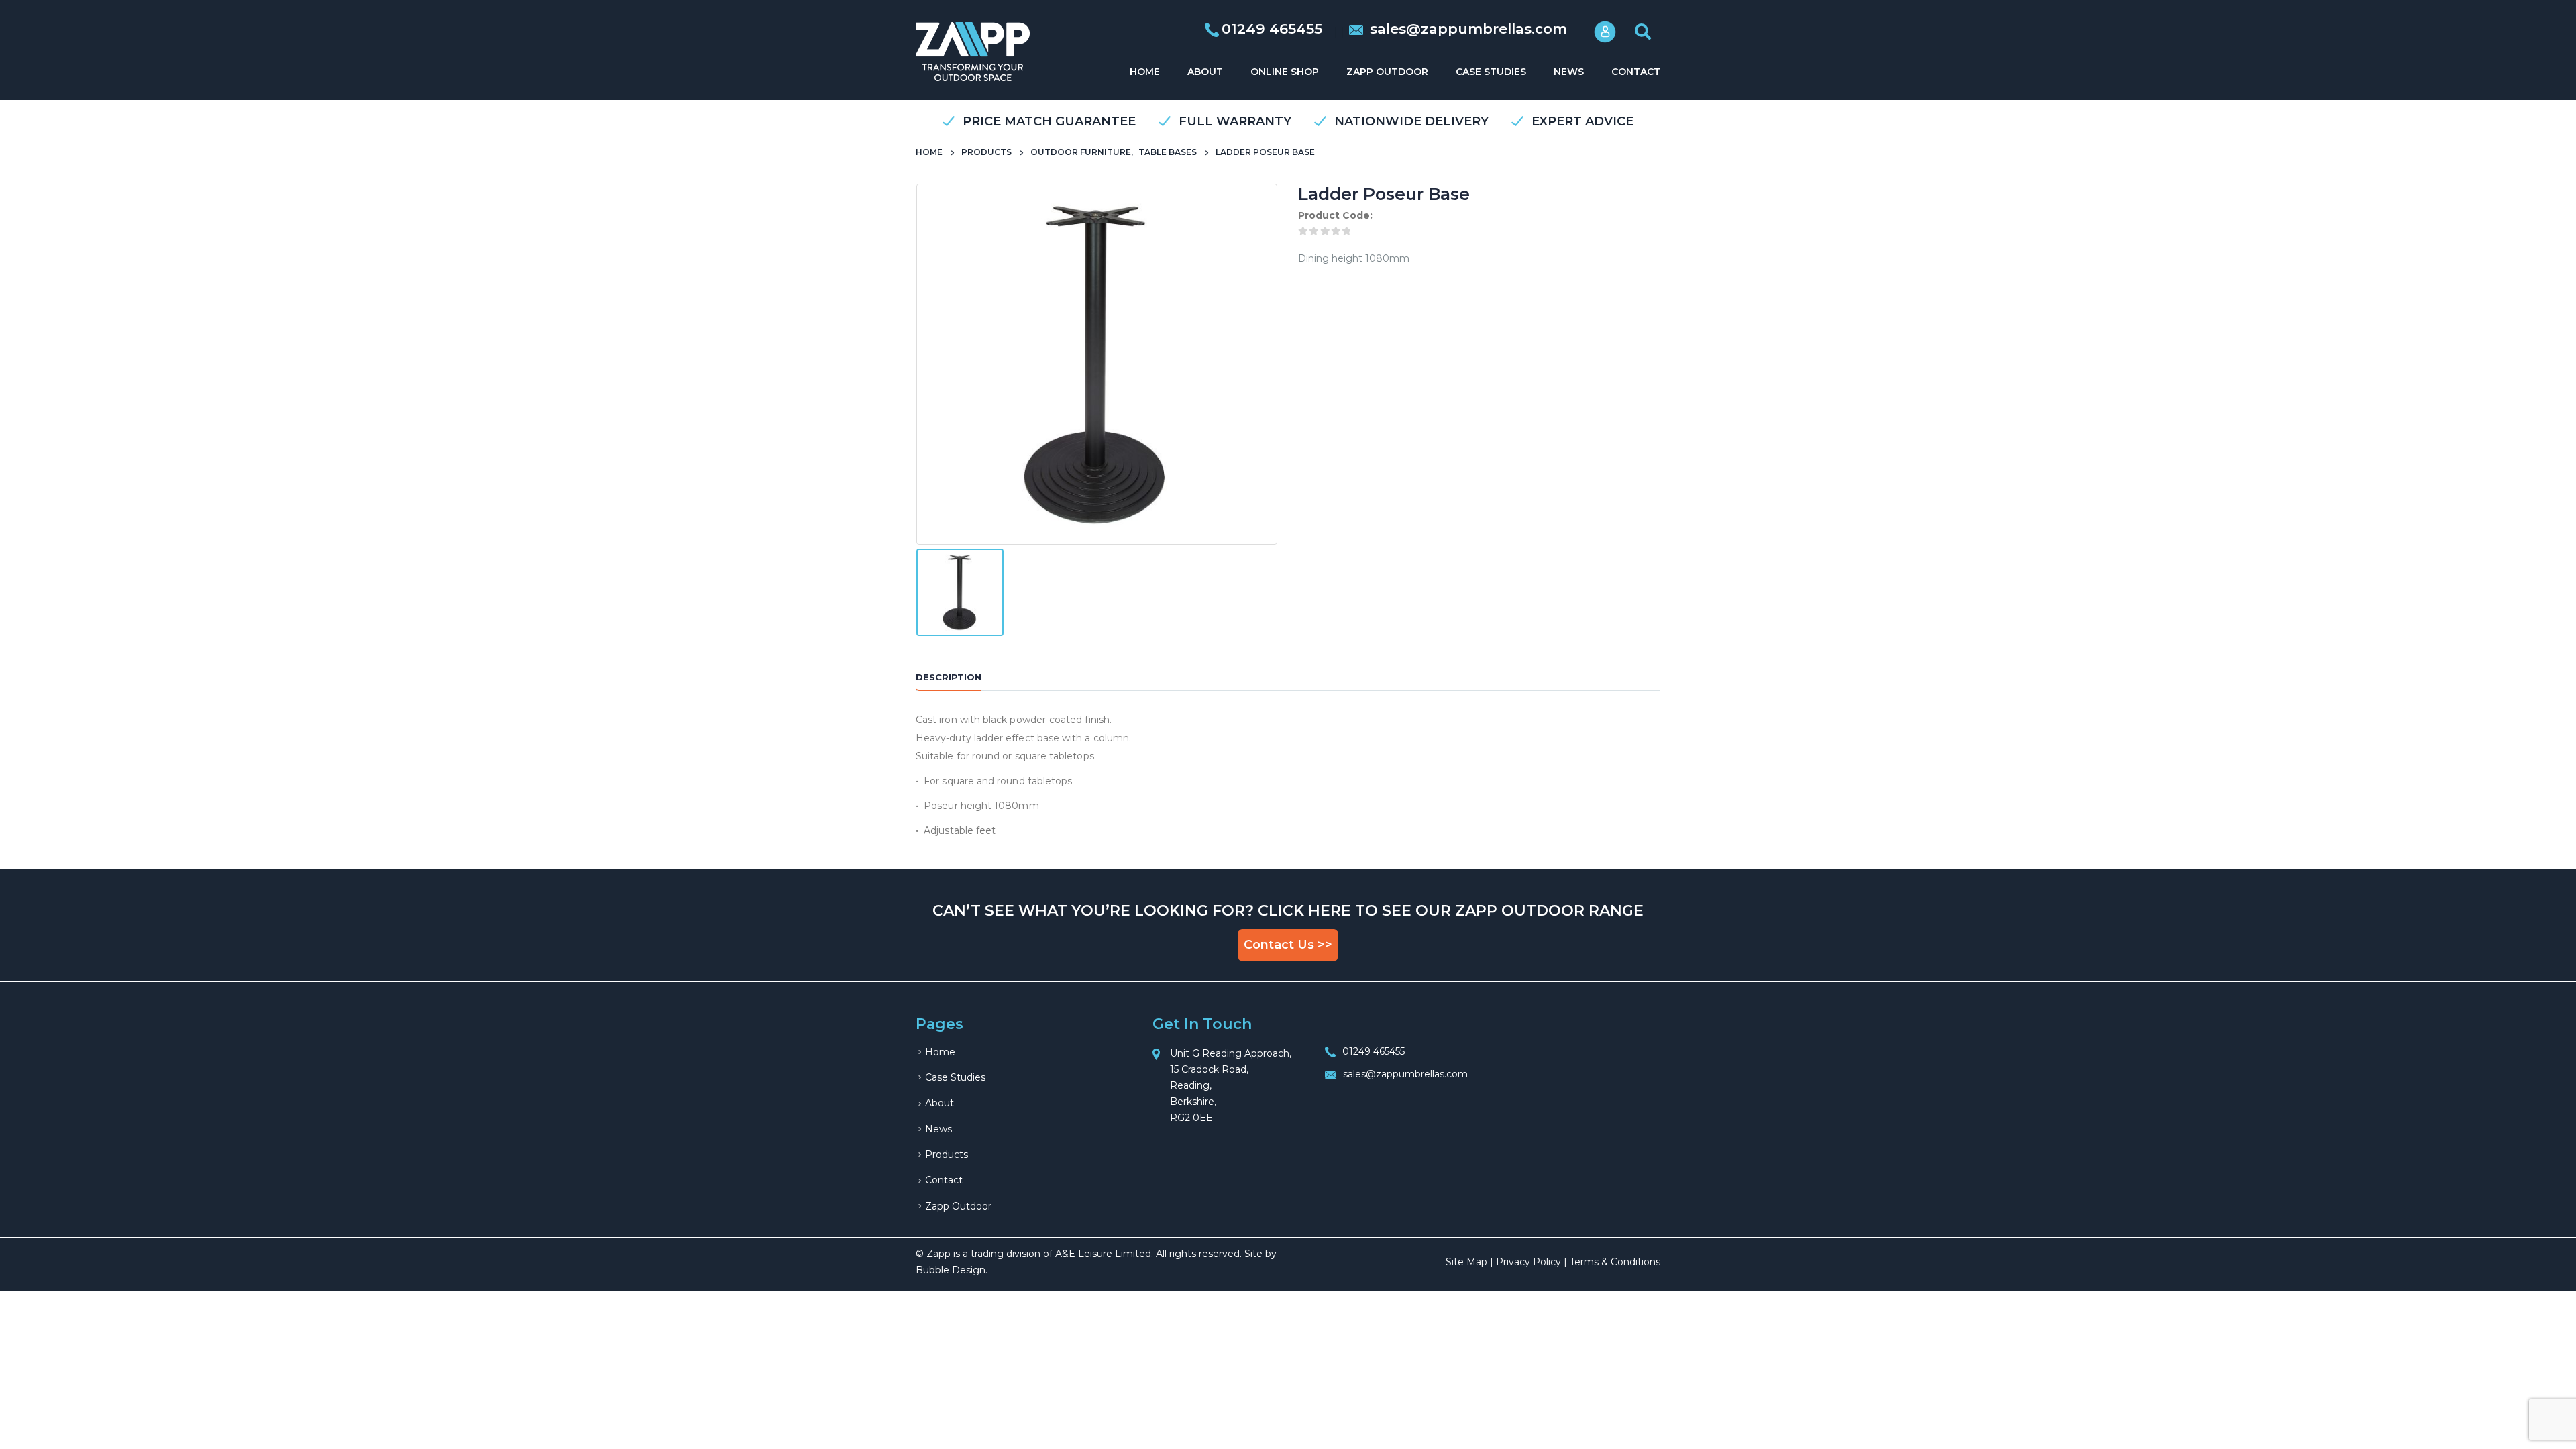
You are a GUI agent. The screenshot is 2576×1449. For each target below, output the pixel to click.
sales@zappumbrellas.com (1466, 29)
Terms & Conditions (1615, 1262)
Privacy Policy (1528, 1262)
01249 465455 (1374, 1051)
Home (1145, 72)
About (1205, 72)
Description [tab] (949, 677)
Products (947, 1155)
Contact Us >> (1288, 945)
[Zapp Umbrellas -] (973, 52)
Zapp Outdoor (1387, 72)
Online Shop (1285, 72)
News (1569, 72)
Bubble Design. (952, 1270)
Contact (1636, 72)
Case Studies (1491, 72)
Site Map (1466, 1262)
